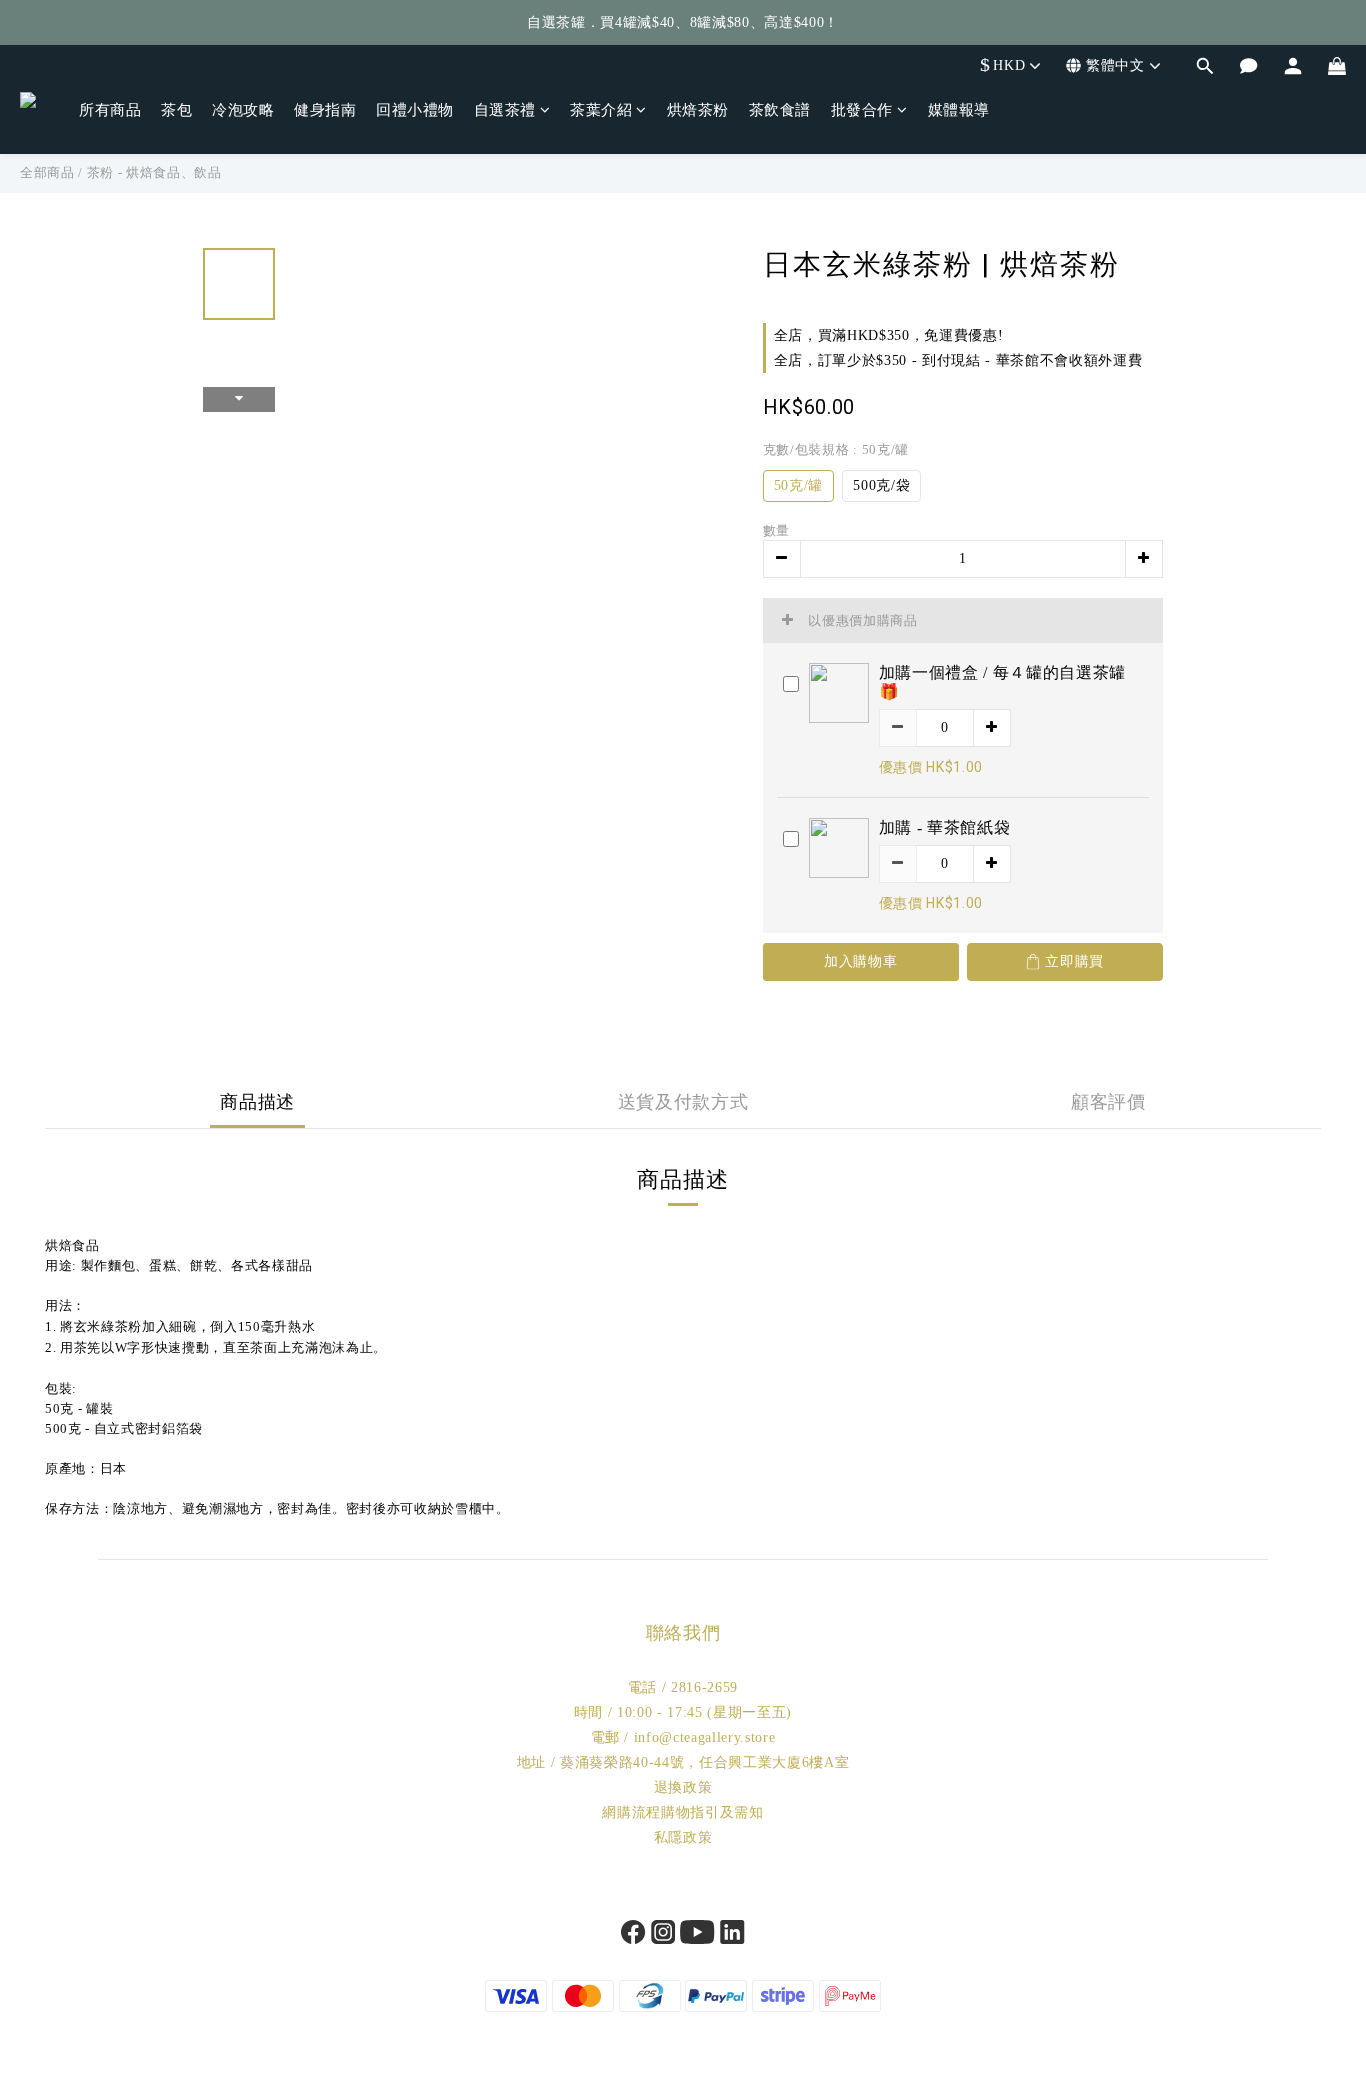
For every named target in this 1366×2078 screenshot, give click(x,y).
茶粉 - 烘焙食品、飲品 (154, 172)
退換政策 (683, 1787)
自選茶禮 (505, 110)
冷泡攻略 (243, 110)
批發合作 (862, 110)
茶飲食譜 (780, 110)
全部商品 (47, 172)
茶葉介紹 (601, 110)
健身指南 (325, 110)
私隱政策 (683, 1837)
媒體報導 (959, 110)
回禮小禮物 (415, 110)
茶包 (176, 110)
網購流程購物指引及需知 (682, 1812)
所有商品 (110, 110)
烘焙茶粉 (698, 110)
